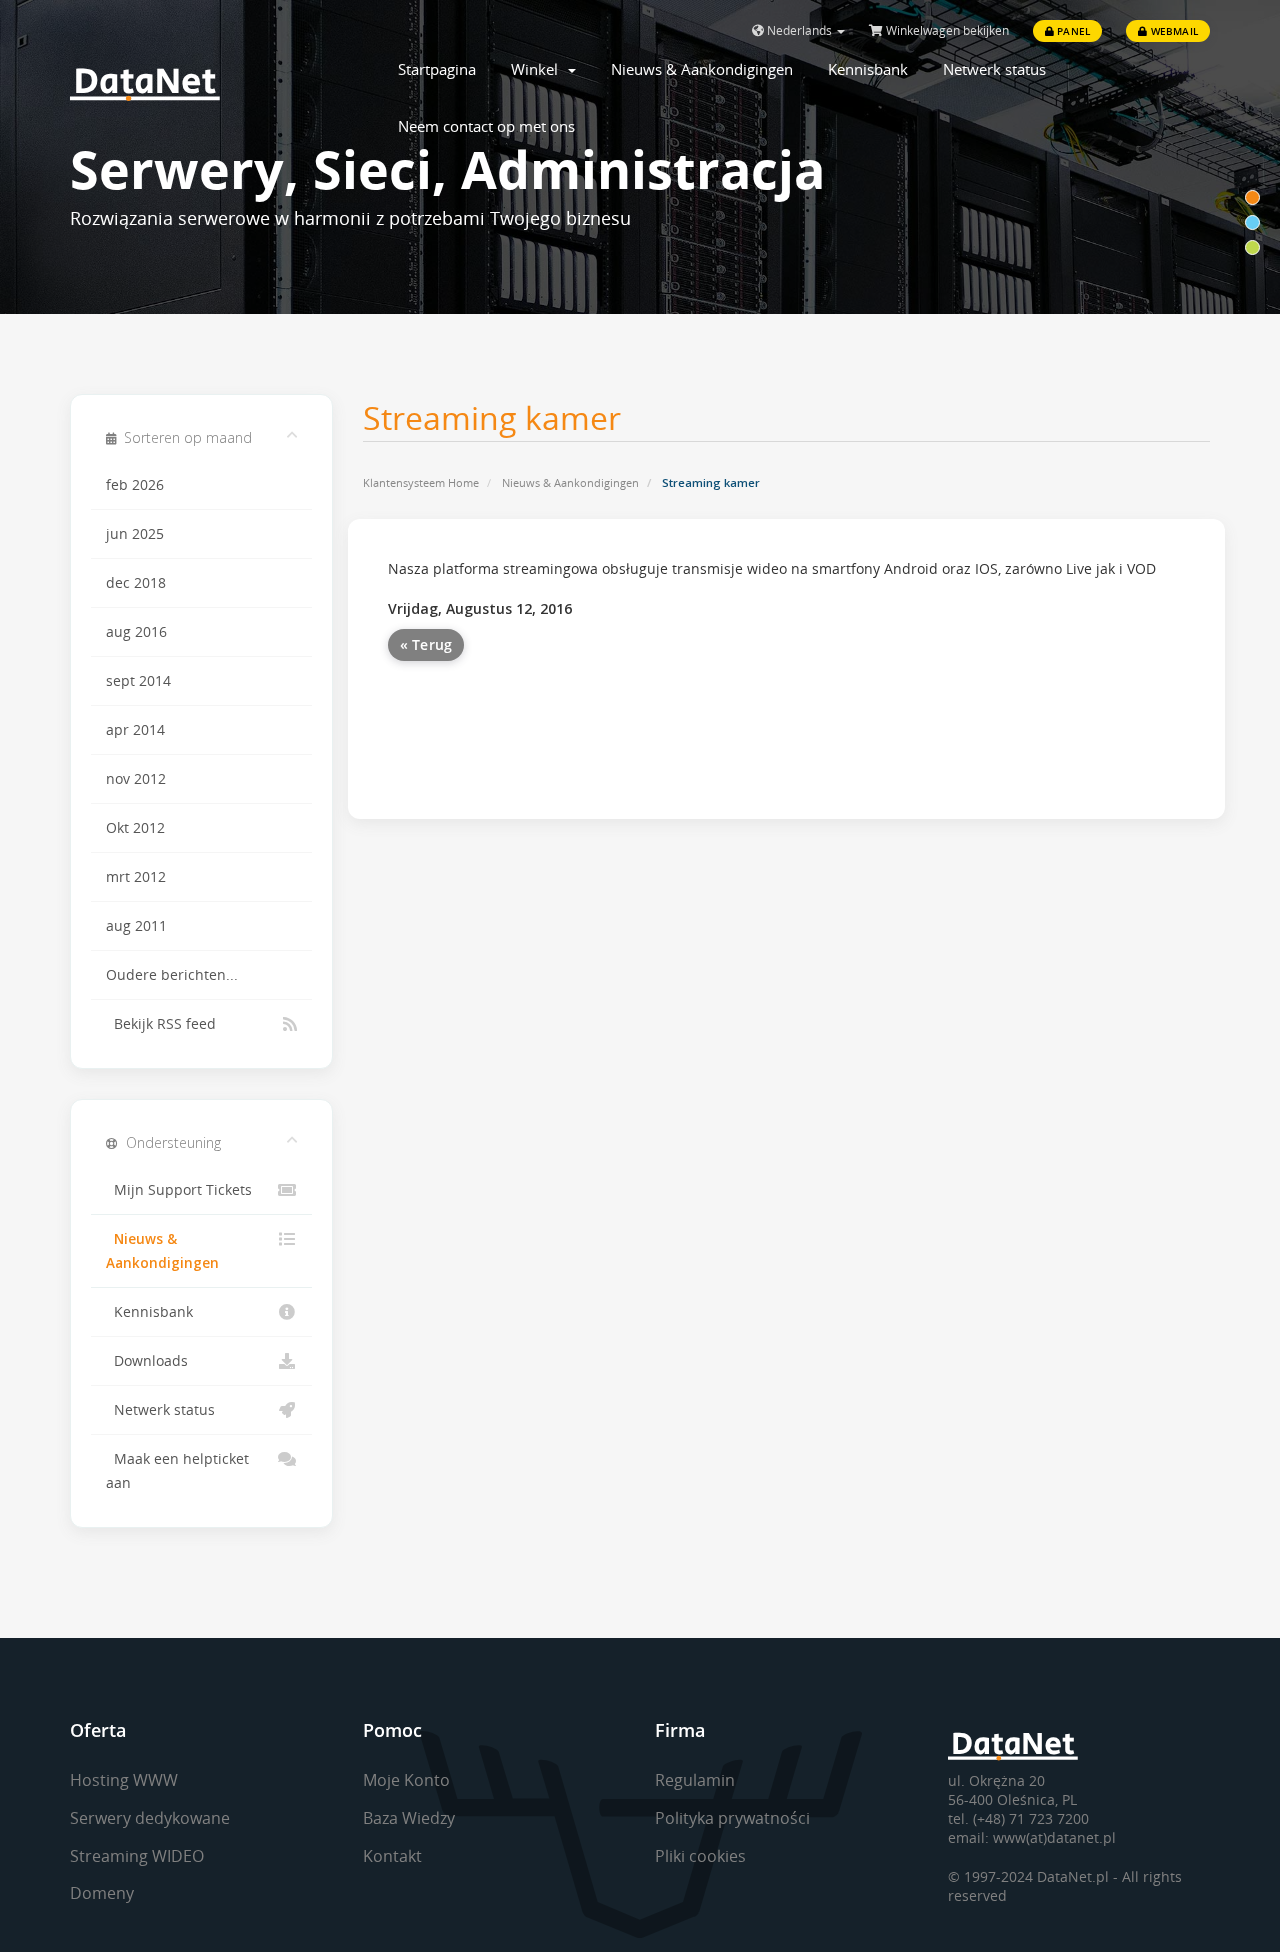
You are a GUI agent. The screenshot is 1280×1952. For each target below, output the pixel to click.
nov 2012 (136, 779)
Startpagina (437, 69)
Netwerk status (994, 69)
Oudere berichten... (172, 975)
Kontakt (392, 1856)
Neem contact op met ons (486, 126)
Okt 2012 (135, 828)
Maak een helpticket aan (177, 1471)
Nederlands (799, 30)
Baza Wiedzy (409, 1818)
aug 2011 (136, 926)
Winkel (538, 69)
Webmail (1172, 31)
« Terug (426, 644)
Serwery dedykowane (150, 1818)
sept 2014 (138, 681)
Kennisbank (868, 69)
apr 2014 (135, 730)
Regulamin (695, 1780)
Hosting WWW (124, 1780)
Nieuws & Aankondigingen (702, 69)
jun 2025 (135, 534)
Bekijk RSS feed (161, 1024)
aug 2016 (136, 632)
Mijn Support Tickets (179, 1190)
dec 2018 (136, 583)
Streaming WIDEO (137, 1856)
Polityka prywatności (732, 1818)
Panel (1072, 31)
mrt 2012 (136, 877)
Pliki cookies (700, 1856)
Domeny (102, 1893)
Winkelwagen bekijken (946, 30)
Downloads (147, 1361)
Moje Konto (406, 1780)
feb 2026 (135, 485)
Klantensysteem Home (421, 482)
